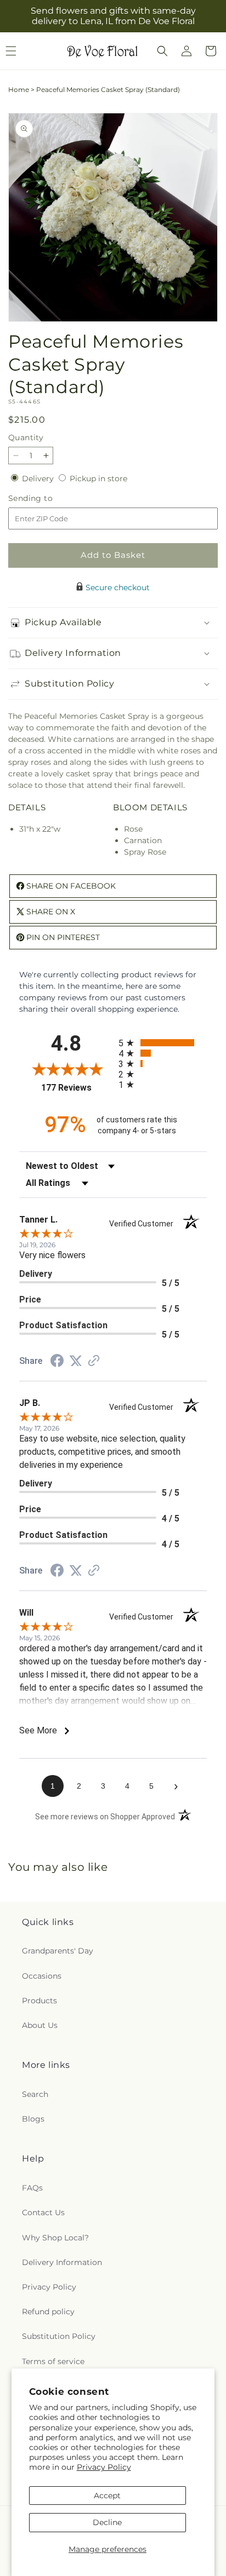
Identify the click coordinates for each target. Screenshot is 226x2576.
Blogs (33, 2119)
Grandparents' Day (58, 1951)
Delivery (39, 479)
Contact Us (43, 2212)
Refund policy (48, 2312)
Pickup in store (98, 479)
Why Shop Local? (55, 2238)
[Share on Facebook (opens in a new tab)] (57, 1362)
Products (39, 2001)
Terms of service (53, 2361)
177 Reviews (77, 1088)
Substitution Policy (59, 2336)
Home (19, 90)
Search (35, 2094)
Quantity (26, 437)
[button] (162, 51)
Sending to (47, 499)
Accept (107, 2496)
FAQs (32, 2188)
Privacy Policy (104, 2467)
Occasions (42, 1976)
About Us (40, 2025)
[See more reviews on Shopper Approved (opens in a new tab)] (94, 1362)
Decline (107, 2522)
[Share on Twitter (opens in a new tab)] (76, 1361)
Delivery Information (62, 2262)
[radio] (163, 1043)
